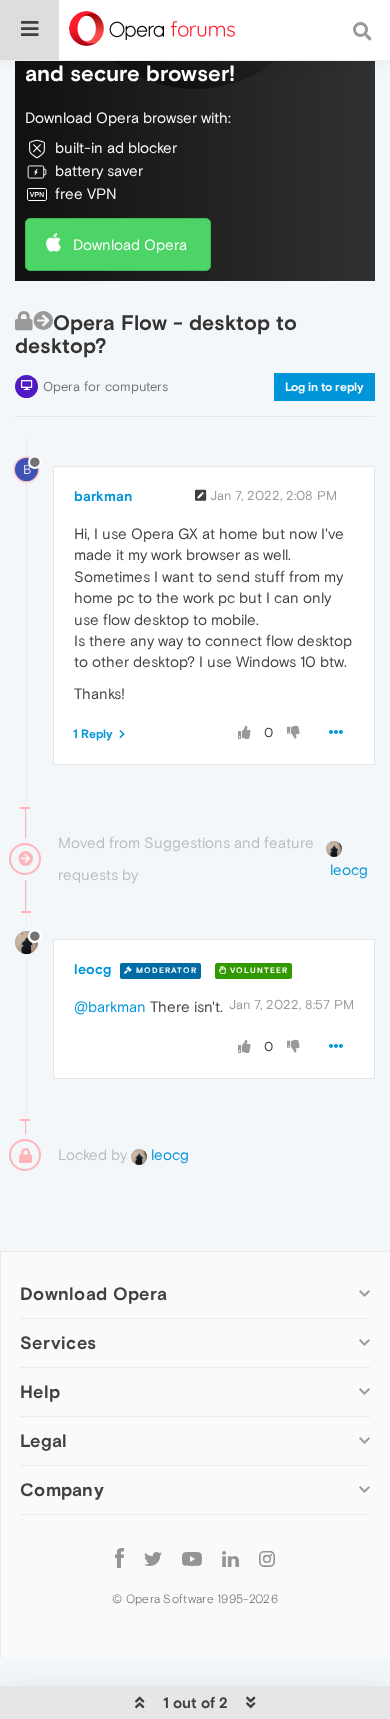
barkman (103, 496)
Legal (44, 1440)
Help (40, 1391)
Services (58, 1342)
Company (62, 1489)
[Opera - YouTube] (192, 1557)
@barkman (110, 1006)
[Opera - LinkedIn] (230, 1557)
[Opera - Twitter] (153, 1557)
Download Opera (130, 244)
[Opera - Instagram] (267, 1557)
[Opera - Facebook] (119, 1557)
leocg (92, 969)
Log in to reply (324, 387)
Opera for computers (105, 386)
